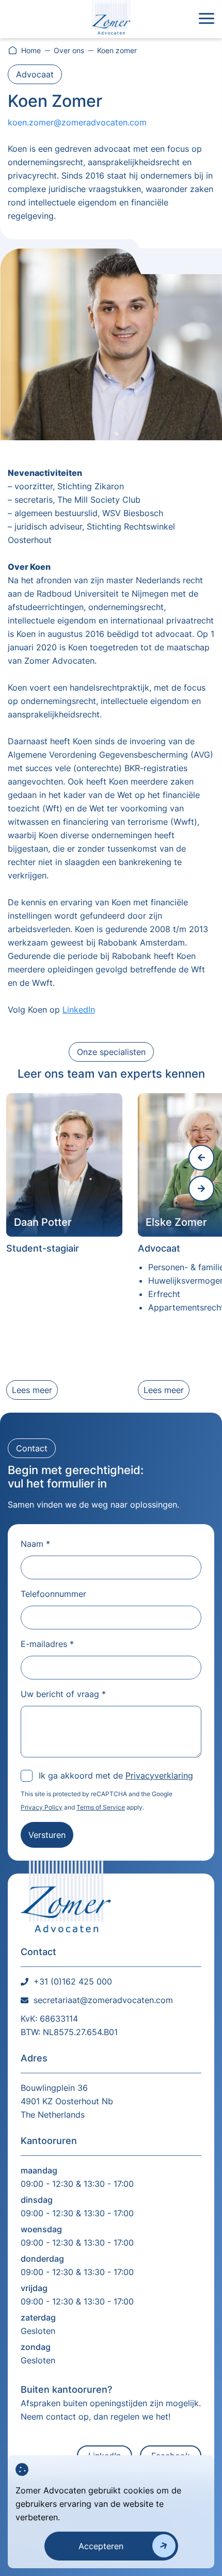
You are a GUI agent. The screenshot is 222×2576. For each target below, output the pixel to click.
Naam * (35, 1544)
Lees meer (32, 1390)
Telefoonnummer (53, 1594)
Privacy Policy (42, 1807)
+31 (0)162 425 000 (73, 1981)
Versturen (47, 1835)
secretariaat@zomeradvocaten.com (103, 2000)
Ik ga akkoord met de (116, 1775)
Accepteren (101, 2546)
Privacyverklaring (159, 1775)
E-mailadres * (47, 1644)
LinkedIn (79, 1010)
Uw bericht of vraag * (63, 1694)
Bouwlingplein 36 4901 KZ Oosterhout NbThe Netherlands (67, 2101)
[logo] (111, 19)
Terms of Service (101, 1807)
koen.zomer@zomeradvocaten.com (77, 122)
